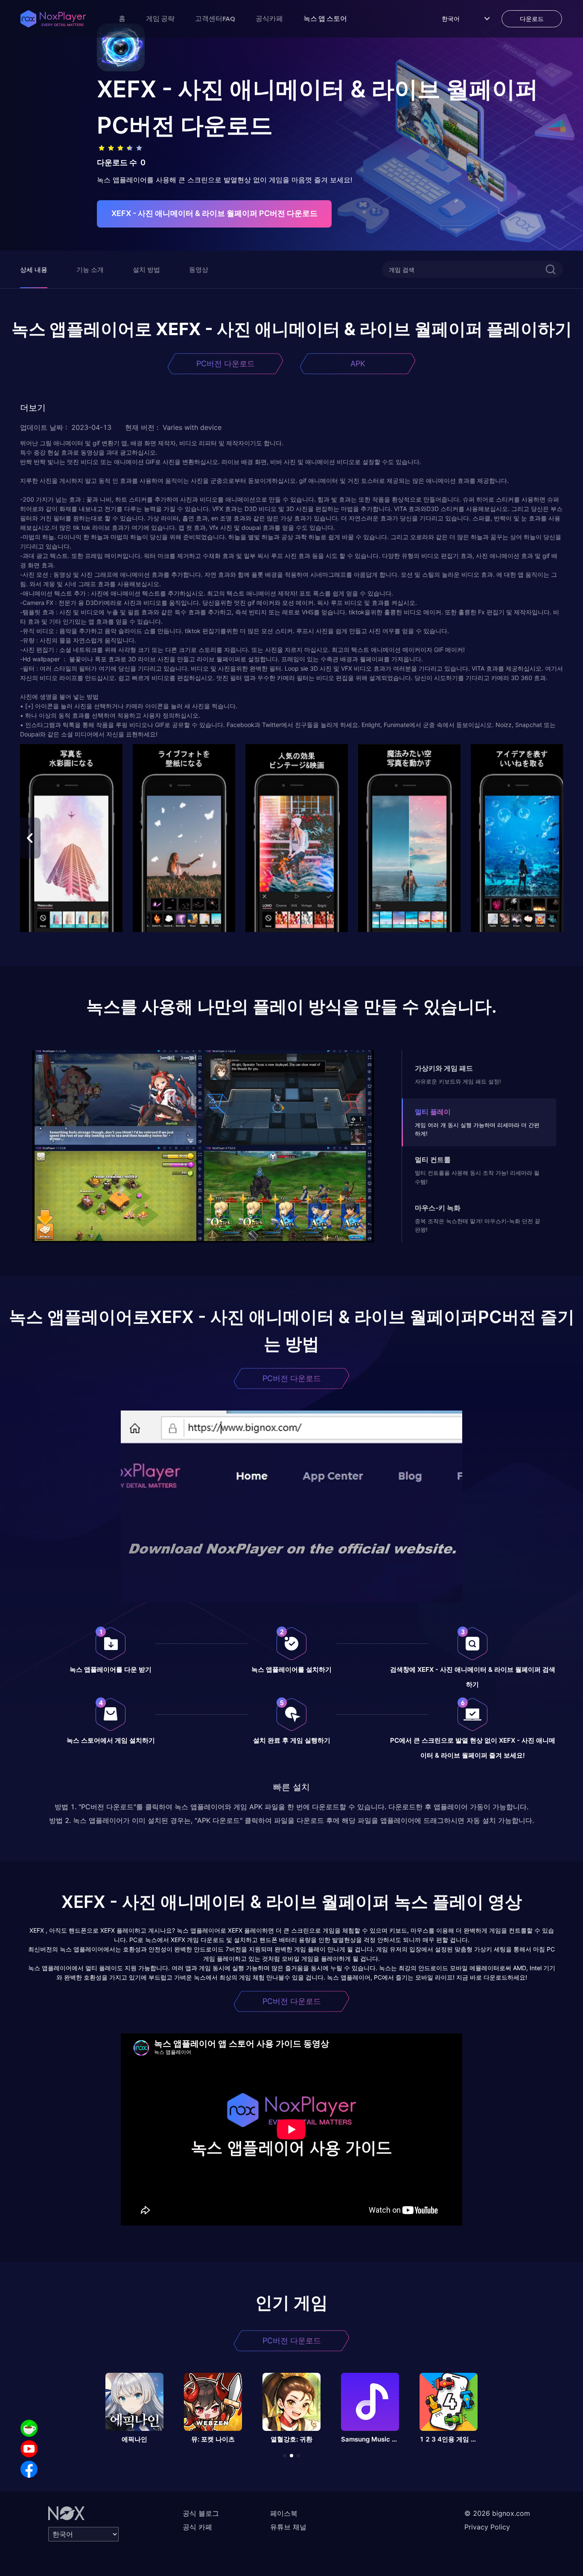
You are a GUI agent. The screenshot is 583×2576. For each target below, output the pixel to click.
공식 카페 (197, 2527)
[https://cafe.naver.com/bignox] (29, 2428)
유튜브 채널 (288, 2527)
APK (358, 364)
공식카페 (269, 18)
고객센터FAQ (215, 18)
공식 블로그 (201, 2513)
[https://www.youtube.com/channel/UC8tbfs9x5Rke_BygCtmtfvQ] (29, 2449)
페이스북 (284, 2513)
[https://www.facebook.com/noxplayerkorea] (29, 2469)
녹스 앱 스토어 (325, 18)
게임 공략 (160, 18)
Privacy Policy (487, 2527)
